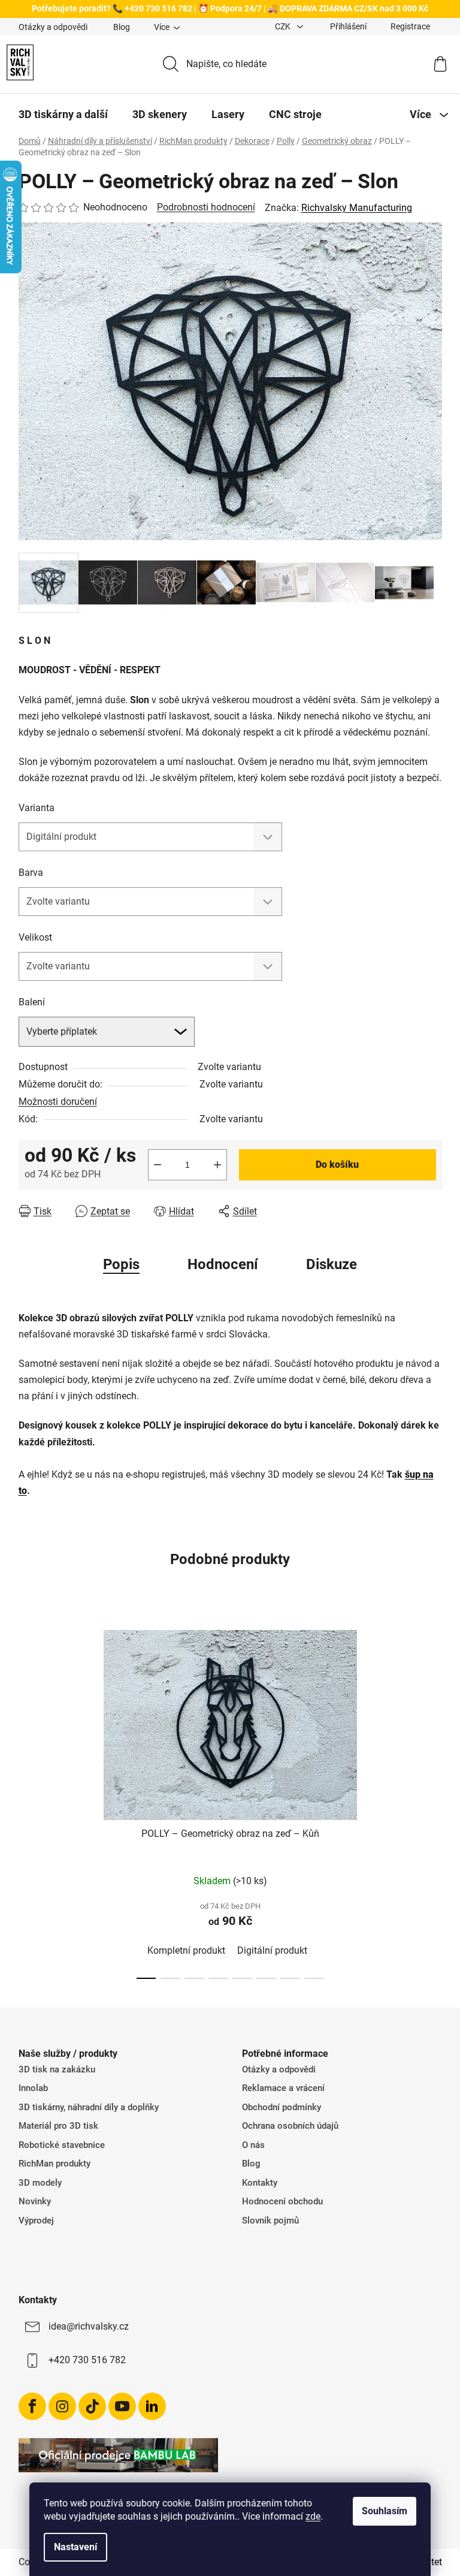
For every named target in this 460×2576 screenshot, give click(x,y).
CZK (284, 26)
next (432, 1801)
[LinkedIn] (152, 2406)
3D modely (40, 2183)
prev (28, 1801)
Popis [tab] (121, 1264)
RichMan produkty (55, 2164)
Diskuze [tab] (332, 1264)
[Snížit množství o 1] (158, 1165)
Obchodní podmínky (282, 2107)
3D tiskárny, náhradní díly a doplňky (89, 2107)
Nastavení (75, 2547)
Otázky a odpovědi (53, 27)
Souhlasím (385, 2511)
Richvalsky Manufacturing (357, 208)
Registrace (410, 26)
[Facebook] (32, 2406)
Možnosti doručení (58, 1102)
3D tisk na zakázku (57, 2069)
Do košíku (337, 1165)
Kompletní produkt (186, 1950)
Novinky (35, 2201)
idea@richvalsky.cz (89, 2326)
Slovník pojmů (270, 2221)
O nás (253, 2145)
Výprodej (36, 2221)
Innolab (33, 2088)
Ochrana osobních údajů (290, 2126)
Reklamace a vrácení (283, 2088)
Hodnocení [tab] (223, 1264)
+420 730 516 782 (87, 2360)
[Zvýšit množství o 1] (217, 1165)
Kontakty (260, 2183)
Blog (122, 27)
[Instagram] (62, 2406)
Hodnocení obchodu (282, 2201)
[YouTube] (122, 2406)
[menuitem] (63, 115)
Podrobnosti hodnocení (206, 207)
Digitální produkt (272, 1950)
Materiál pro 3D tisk (58, 2126)
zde (313, 2516)
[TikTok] (92, 2406)
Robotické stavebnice (62, 2145)
